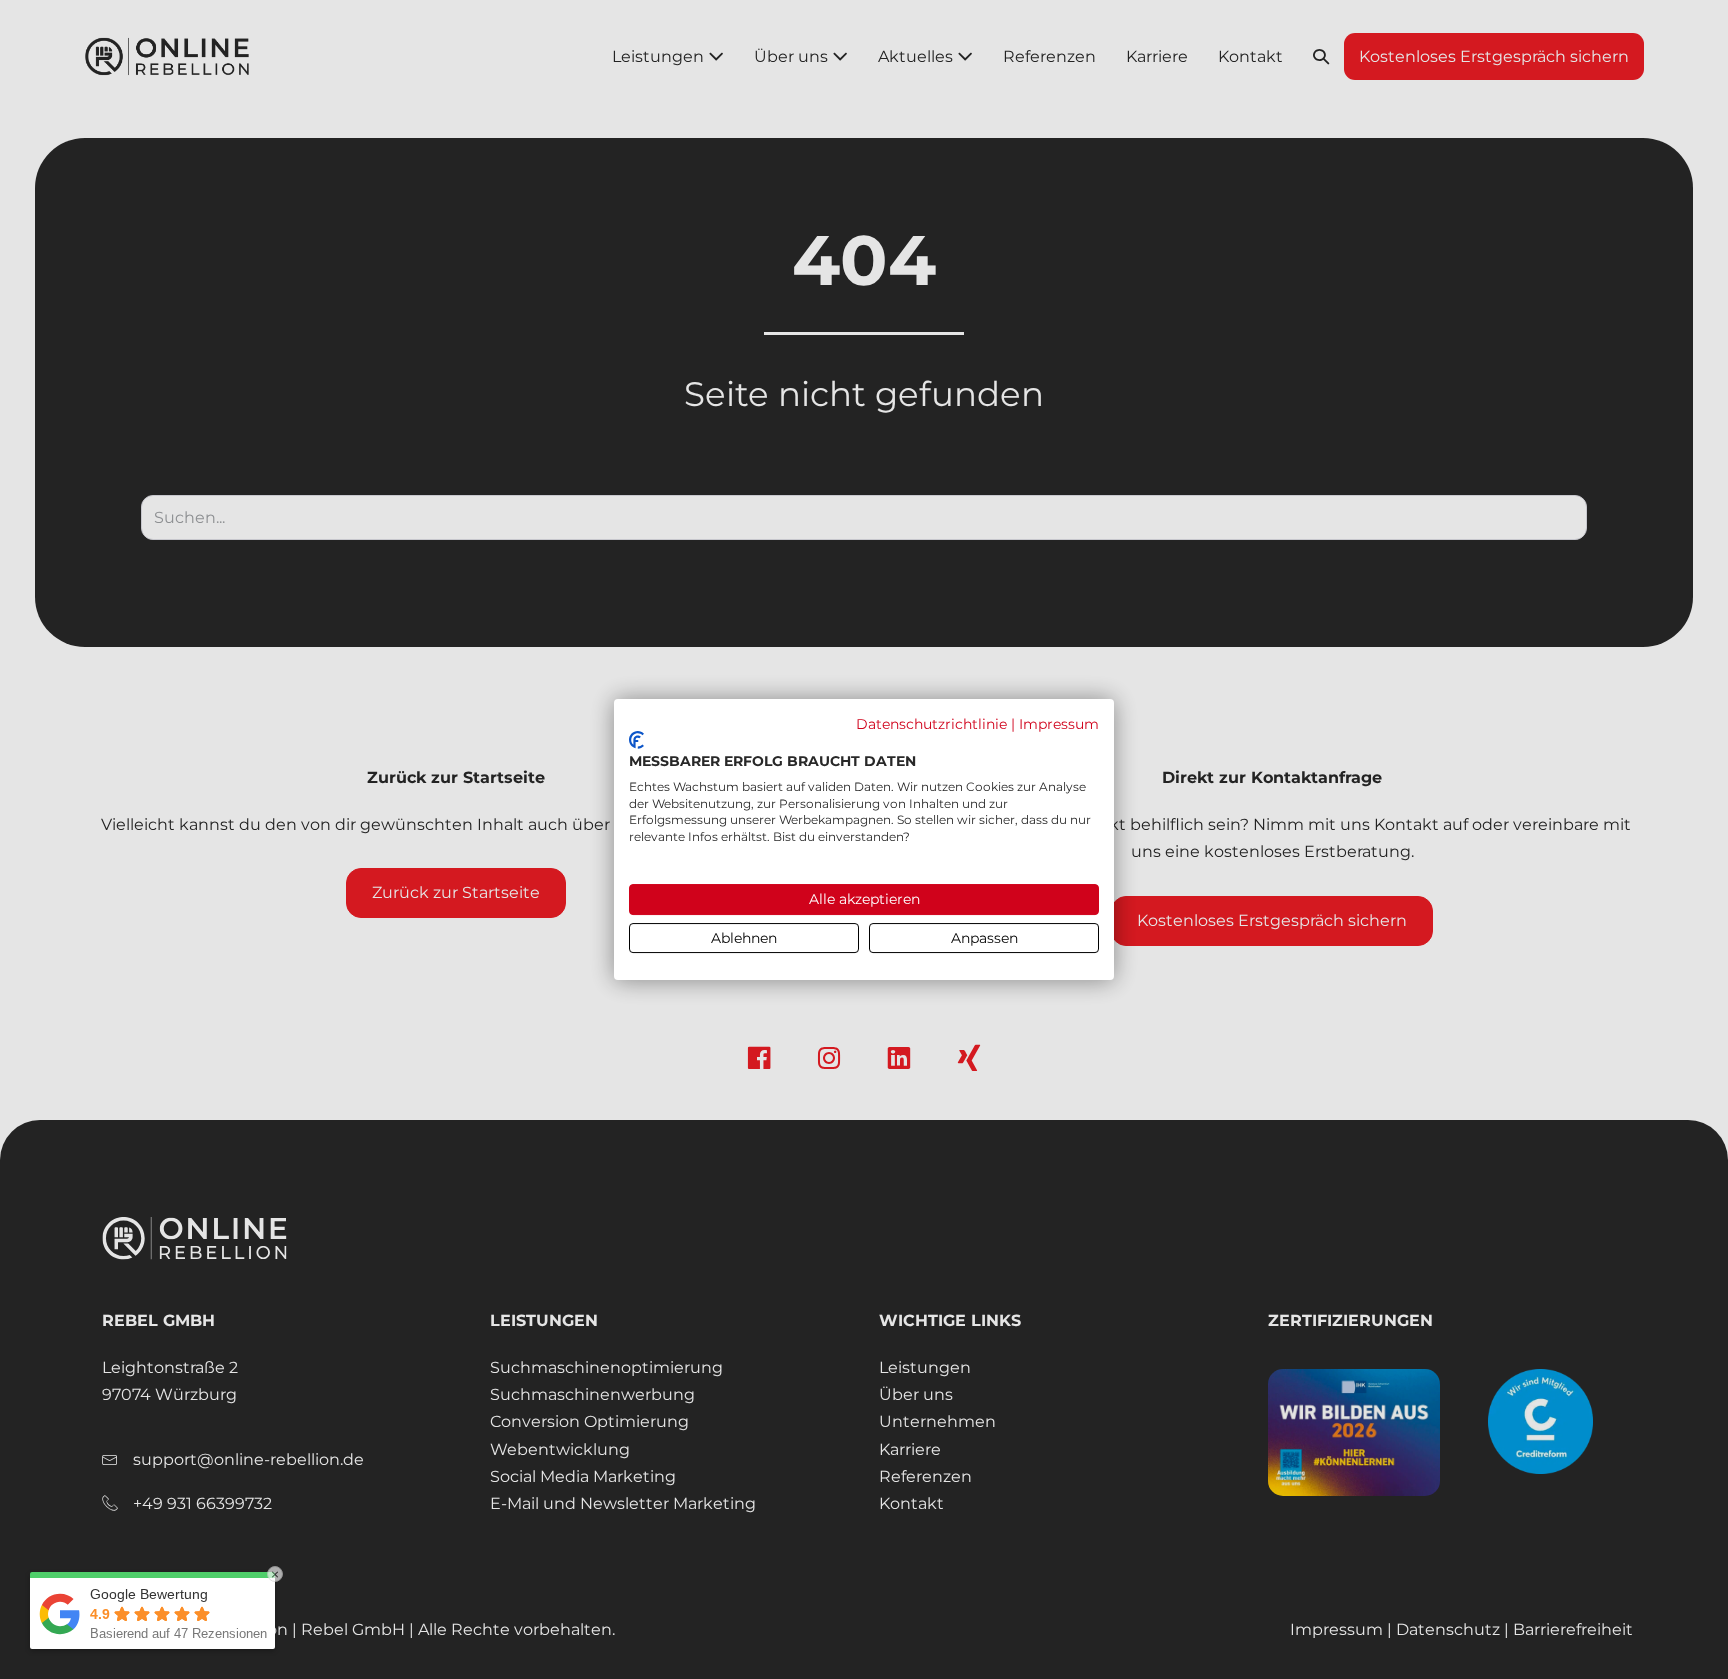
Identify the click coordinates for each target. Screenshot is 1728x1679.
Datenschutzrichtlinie (931, 724)
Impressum (1059, 724)
